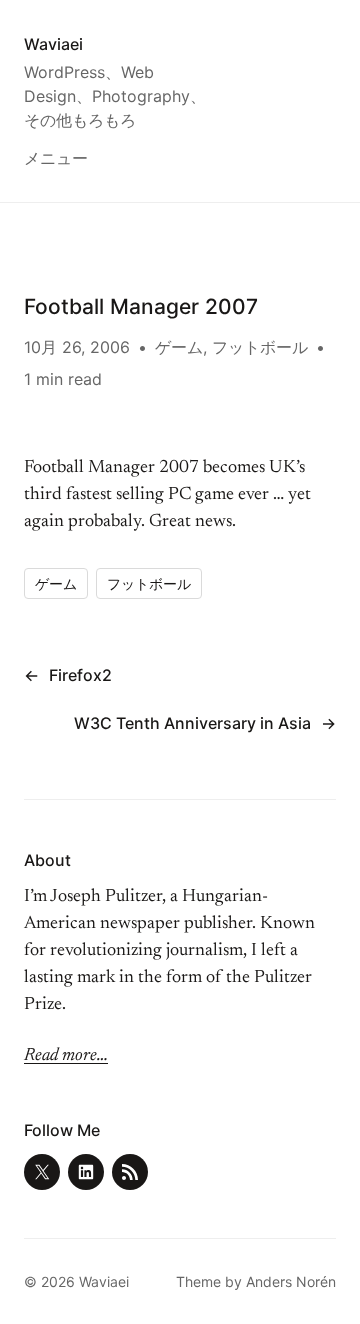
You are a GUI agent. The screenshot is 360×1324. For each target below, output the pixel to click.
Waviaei (53, 44)
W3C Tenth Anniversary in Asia (192, 723)
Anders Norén (291, 1281)
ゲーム (179, 347)
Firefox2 (80, 675)
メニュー (56, 158)
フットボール (260, 347)
